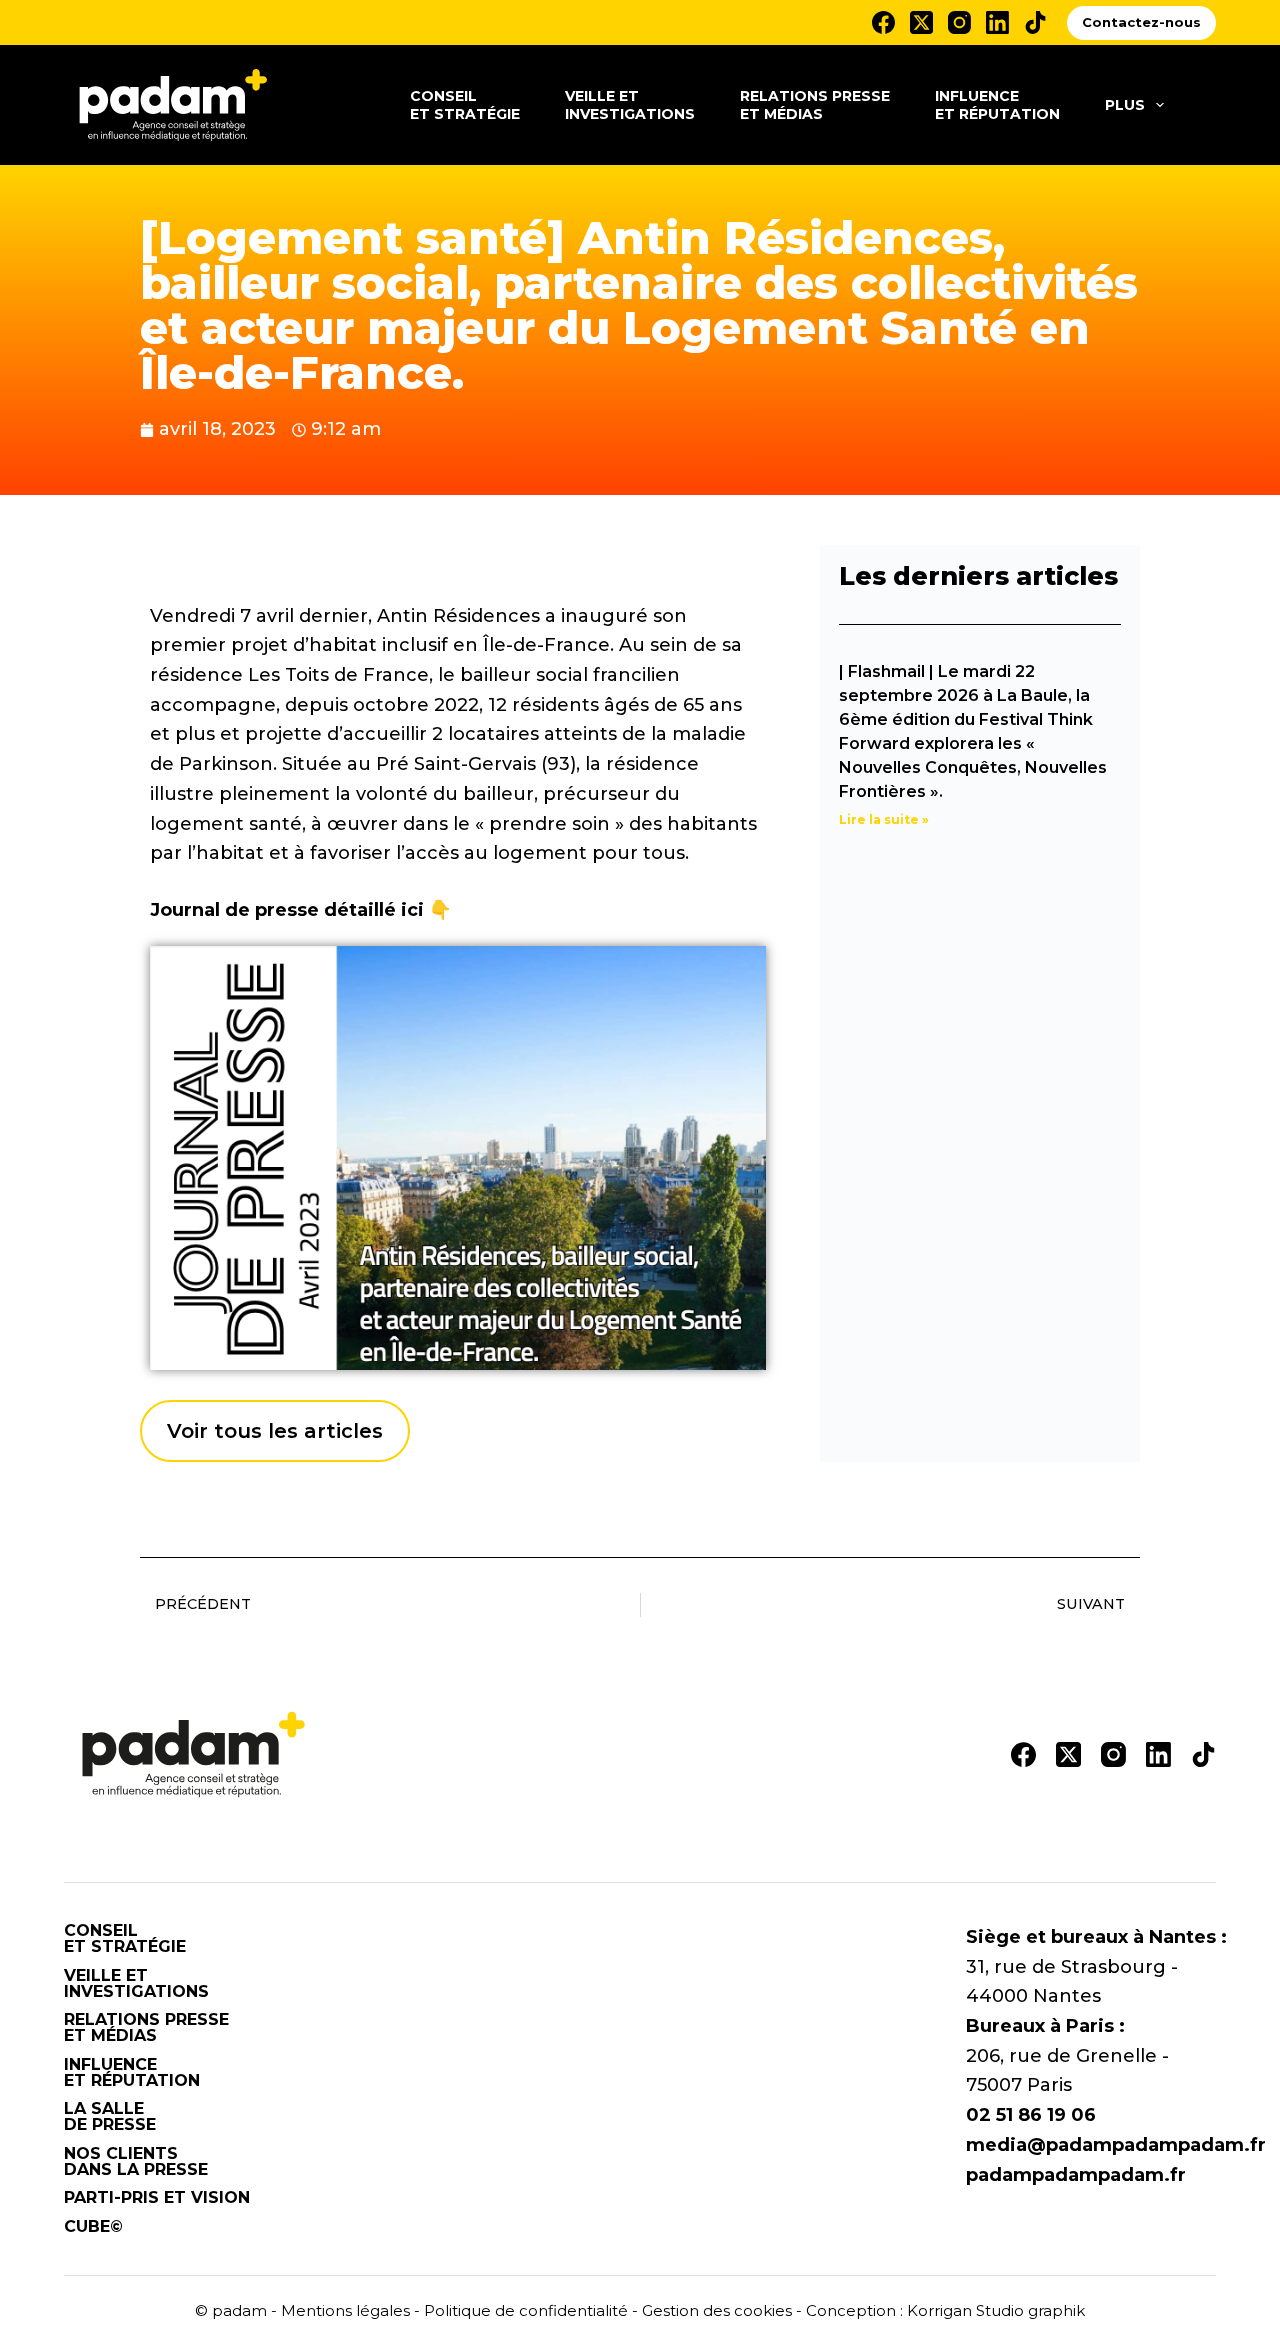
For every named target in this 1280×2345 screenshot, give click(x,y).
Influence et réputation (997, 105)
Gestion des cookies (717, 2310)
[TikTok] (1035, 22)
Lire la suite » (884, 819)
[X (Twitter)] (921, 22)
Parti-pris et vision (157, 2198)
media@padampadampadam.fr (1116, 2145)
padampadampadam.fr (1076, 2175)
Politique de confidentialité (526, 2310)
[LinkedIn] (997, 22)
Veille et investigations (630, 105)
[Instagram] (959, 22)
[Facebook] (883, 22)
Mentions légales (345, 2310)
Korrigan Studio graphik (996, 2310)
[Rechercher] (1208, 105)
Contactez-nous (1141, 22)
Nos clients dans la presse (136, 2162)
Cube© (93, 2227)
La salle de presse (110, 2117)
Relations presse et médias (815, 105)
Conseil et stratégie (465, 105)
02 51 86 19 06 (1031, 2115)
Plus (1125, 105)
